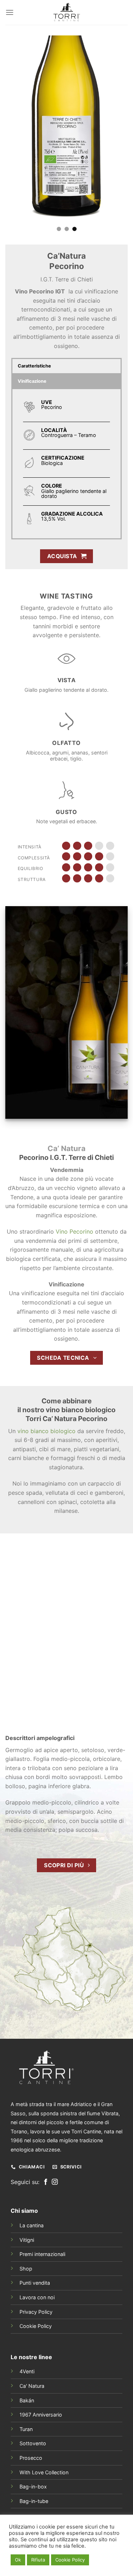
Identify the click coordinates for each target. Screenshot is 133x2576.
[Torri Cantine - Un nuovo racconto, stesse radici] (67, 12)
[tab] (66, 366)
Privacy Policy (36, 2312)
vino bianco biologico (46, 1431)
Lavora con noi (37, 2297)
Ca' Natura (32, 2386)
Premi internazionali (42, 2254)
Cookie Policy (36, 2326)
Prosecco (31, 2458)
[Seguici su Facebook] (46, 2182)
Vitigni (27, 2240)
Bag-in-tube (34, 2501)
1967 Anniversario (41, 2415)
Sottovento (33, 2443)
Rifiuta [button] (38, 2560)
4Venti (27, 2371)
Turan (26, 2429)
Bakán (27, 2400)
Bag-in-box (33, 2487)
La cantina (32, 2225)
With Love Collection (44, 2472)
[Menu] (10, 12)
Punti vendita (35, 2283)
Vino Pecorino (74, 1231)
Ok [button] (18, 2560)
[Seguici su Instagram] (55, 2182)
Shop (26, 2269)
